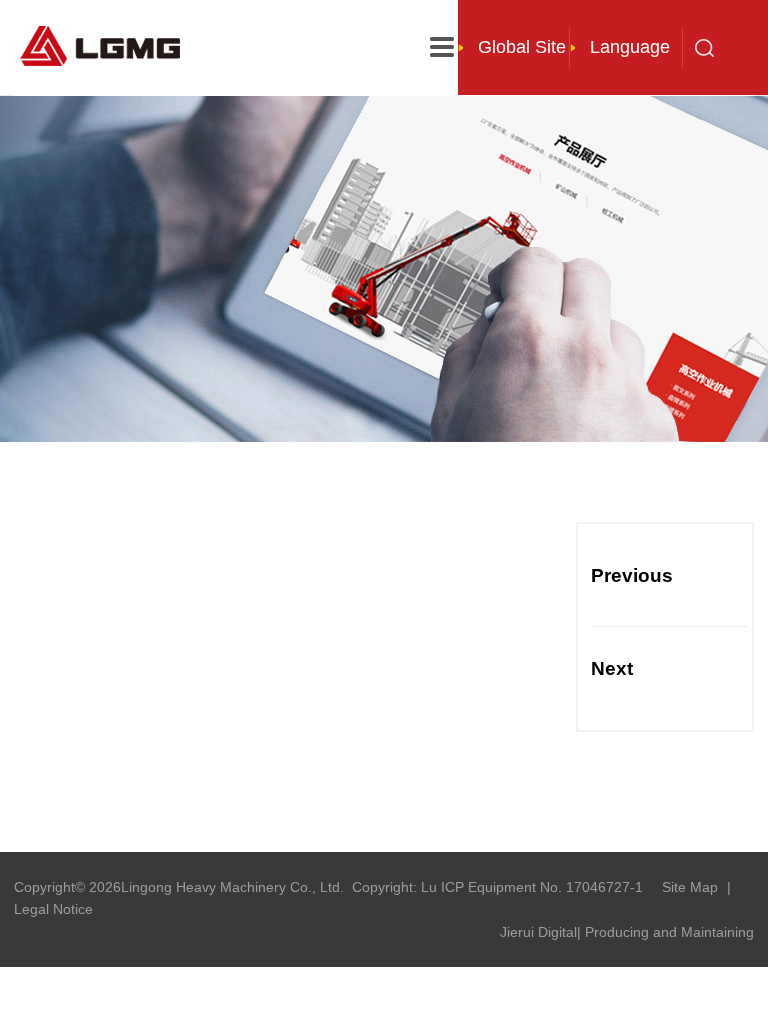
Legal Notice (53, 909)
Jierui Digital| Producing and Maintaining (627, 932)
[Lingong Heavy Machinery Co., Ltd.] (106, 43)
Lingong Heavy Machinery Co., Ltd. (232, 887)
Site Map (690, 887)
